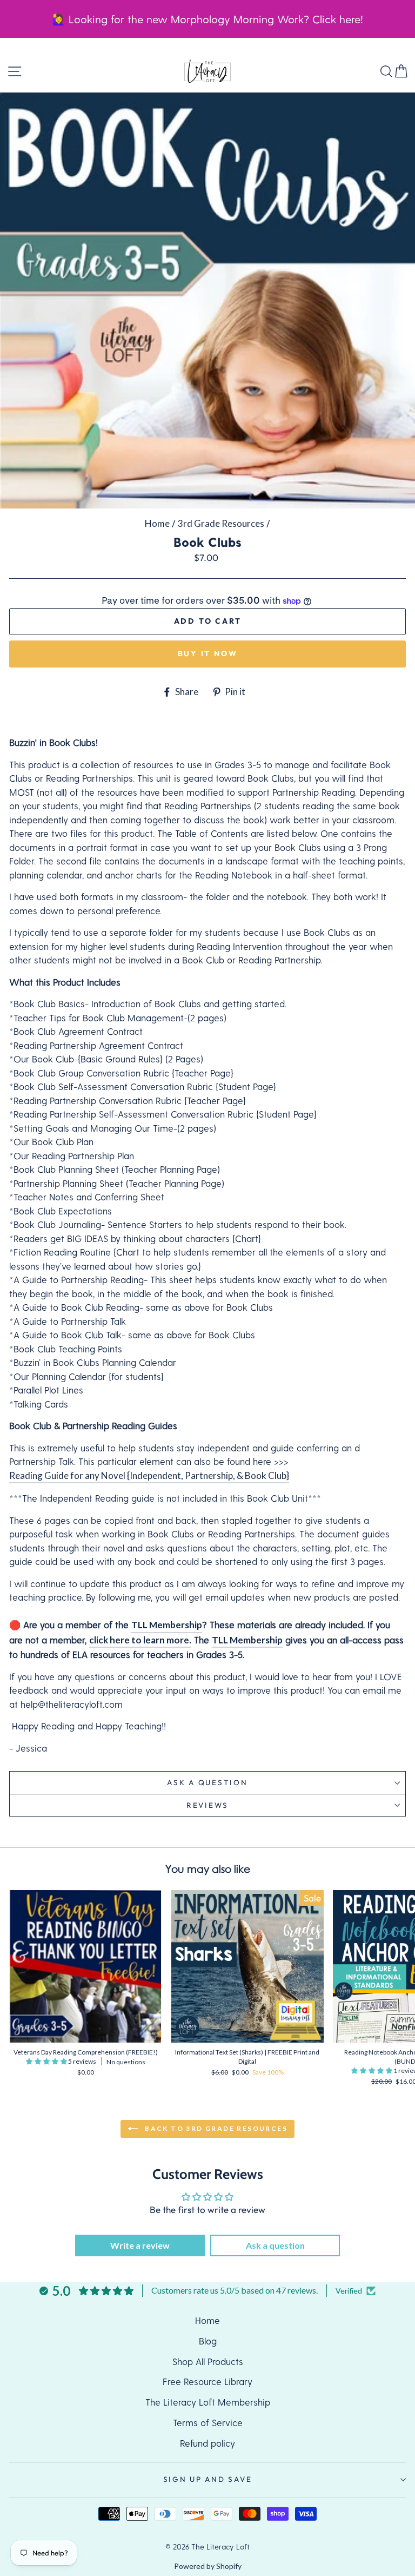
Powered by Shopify (208, 2566)
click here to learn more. (140, 1640)
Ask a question (207, 1782)
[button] (47, 2061)
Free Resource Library (207, 2381)
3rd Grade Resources (221, 523)
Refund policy (207, 2443)
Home (157, 523)
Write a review (140, 2245)
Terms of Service (208, 2422)
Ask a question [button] (275, 2245)
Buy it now (208, 653)
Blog (208, 2341)
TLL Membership (167, 1625)
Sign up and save (208, 2479)
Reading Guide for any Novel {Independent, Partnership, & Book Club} (149, 1475)
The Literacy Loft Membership (208, 2402)
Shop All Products (208, 2361)
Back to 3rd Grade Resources (215, 2128)
